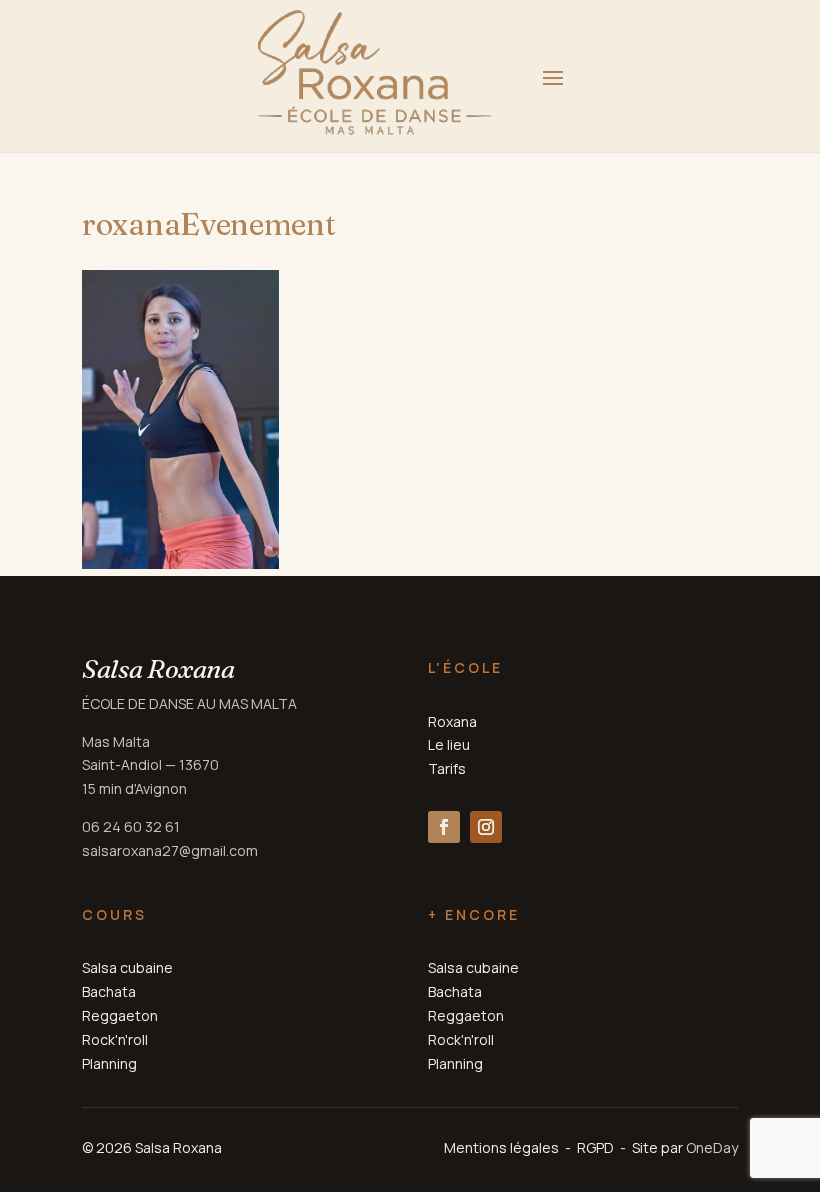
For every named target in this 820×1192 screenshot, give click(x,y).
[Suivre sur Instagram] (486, 827)
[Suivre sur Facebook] (444, 827)
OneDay (712, 1147)
